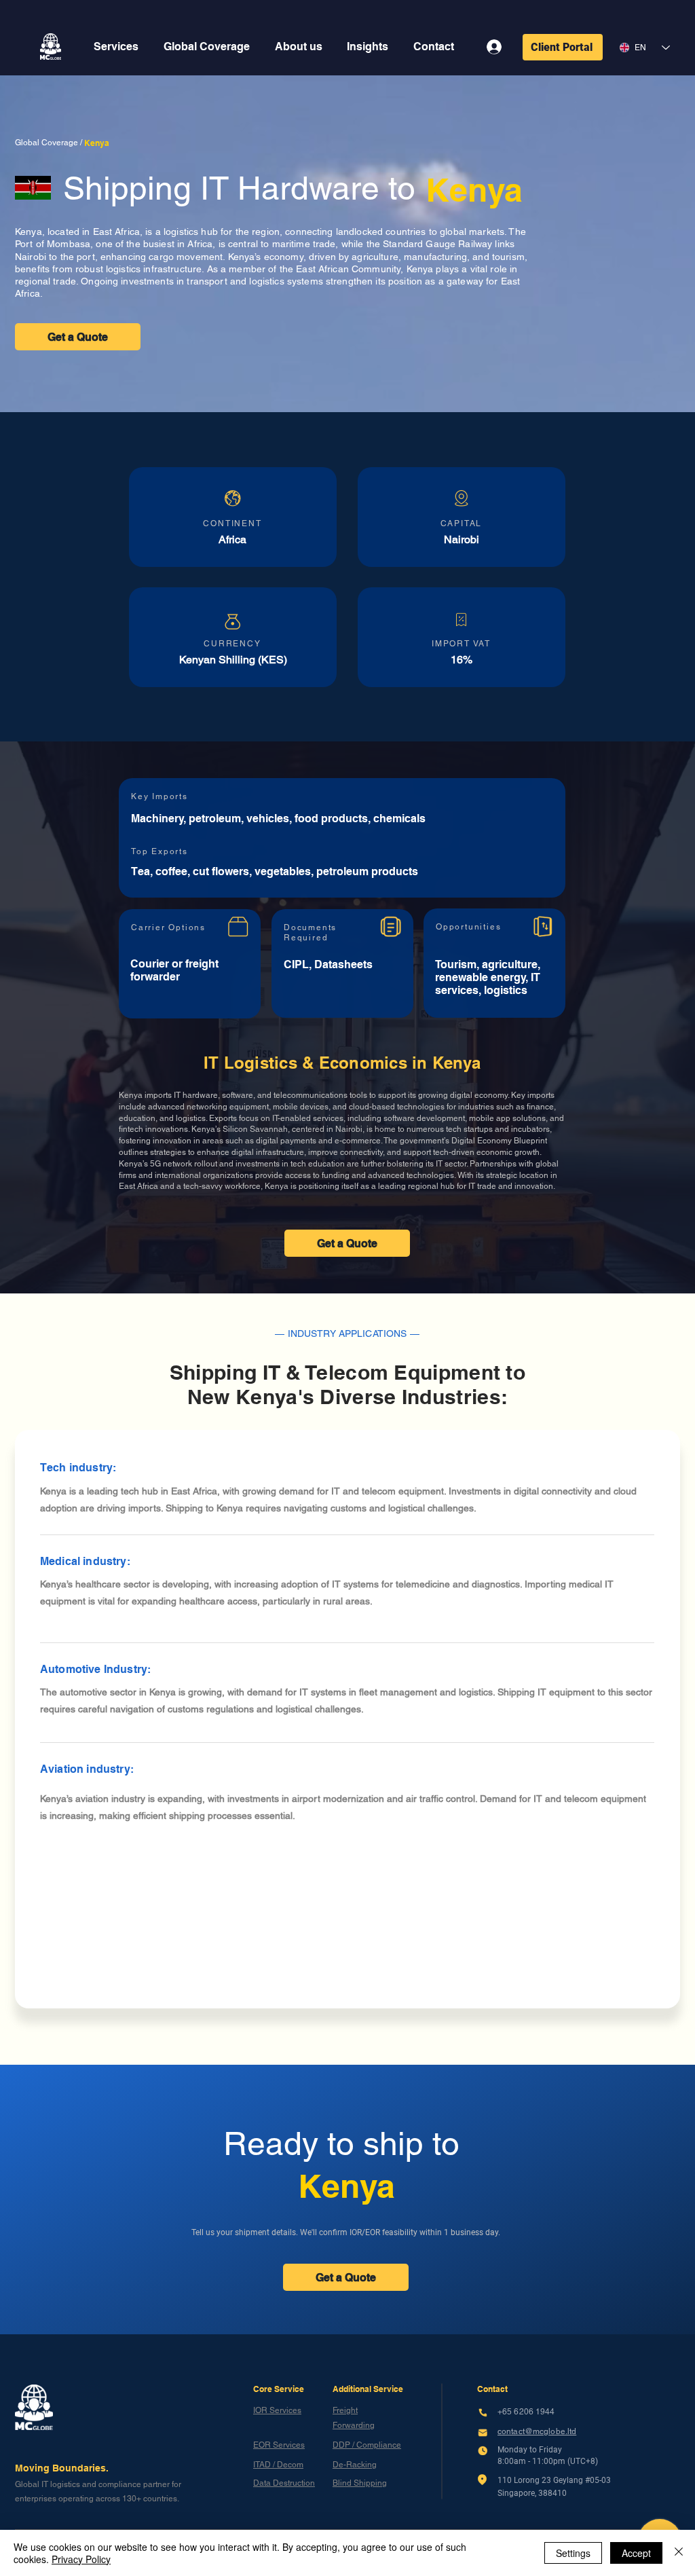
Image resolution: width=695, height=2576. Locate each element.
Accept (636, 2553)
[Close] (679, 2553)
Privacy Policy (81, 2559)
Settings (573, 2553)
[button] (116, 47)
